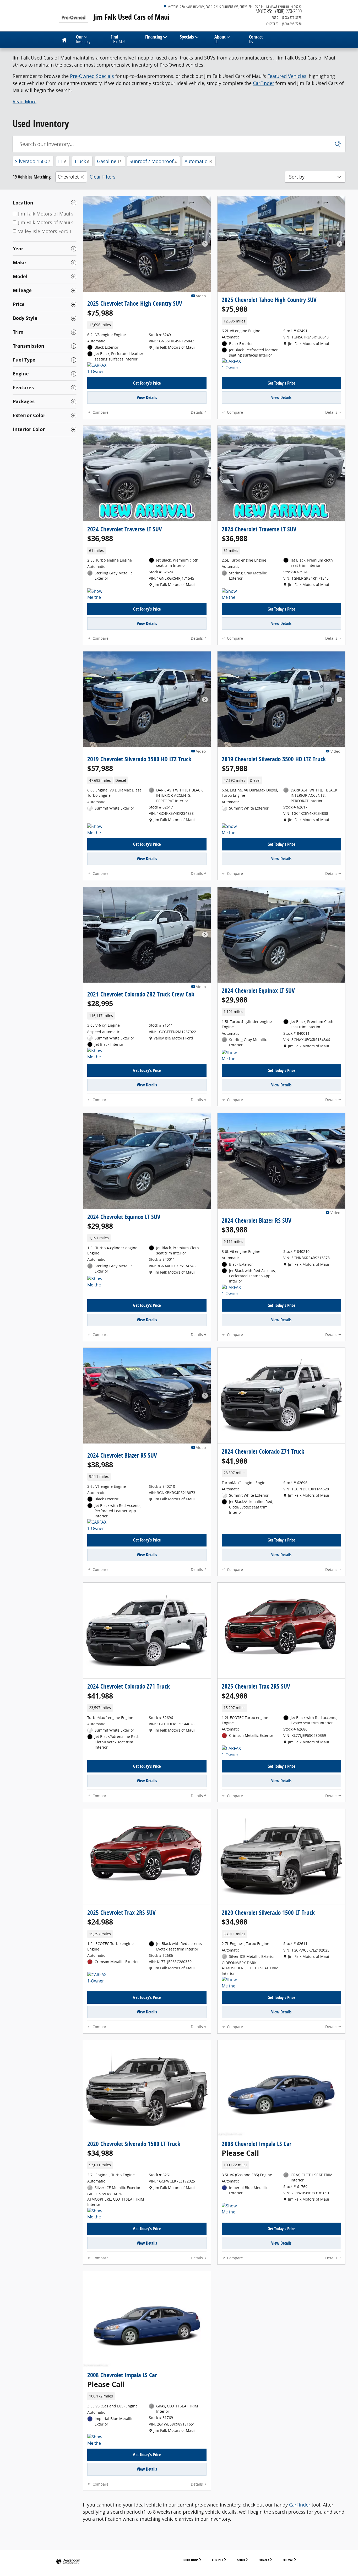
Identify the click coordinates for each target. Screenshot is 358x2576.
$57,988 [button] (100, 768)
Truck (82, 161)
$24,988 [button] (235, 1696)
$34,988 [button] (235, 1922)
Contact (256, 39)
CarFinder (264, 83)
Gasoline (109, 161)
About (220, 39)
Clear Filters (103, 177)
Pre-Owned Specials (92, 76)
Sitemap (288, 2560)
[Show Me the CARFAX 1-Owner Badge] (97, 595)
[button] (25, 101)
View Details (147, 397)
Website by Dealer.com (68, 2562)
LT (62, 161)
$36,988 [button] (100, 538)
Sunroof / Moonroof (153, 161)
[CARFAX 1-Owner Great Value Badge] (97, 369)
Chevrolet (68, 177)
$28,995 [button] (100, 1003)
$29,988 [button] (235, 1000)
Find (118, 39)
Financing (154, 37)
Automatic (198, 161)
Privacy (264, 2560)
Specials (187, 37)
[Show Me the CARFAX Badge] (232, 1983)
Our (83, 39)
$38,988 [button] (235, 1230)
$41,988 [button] (235, 1461)
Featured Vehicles (287, 76)
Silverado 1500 (33, 161)
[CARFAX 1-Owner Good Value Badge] (232, 1291)
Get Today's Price (147, 383)
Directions (191, 2560)
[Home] (73, 14)
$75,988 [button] (100, 313)
